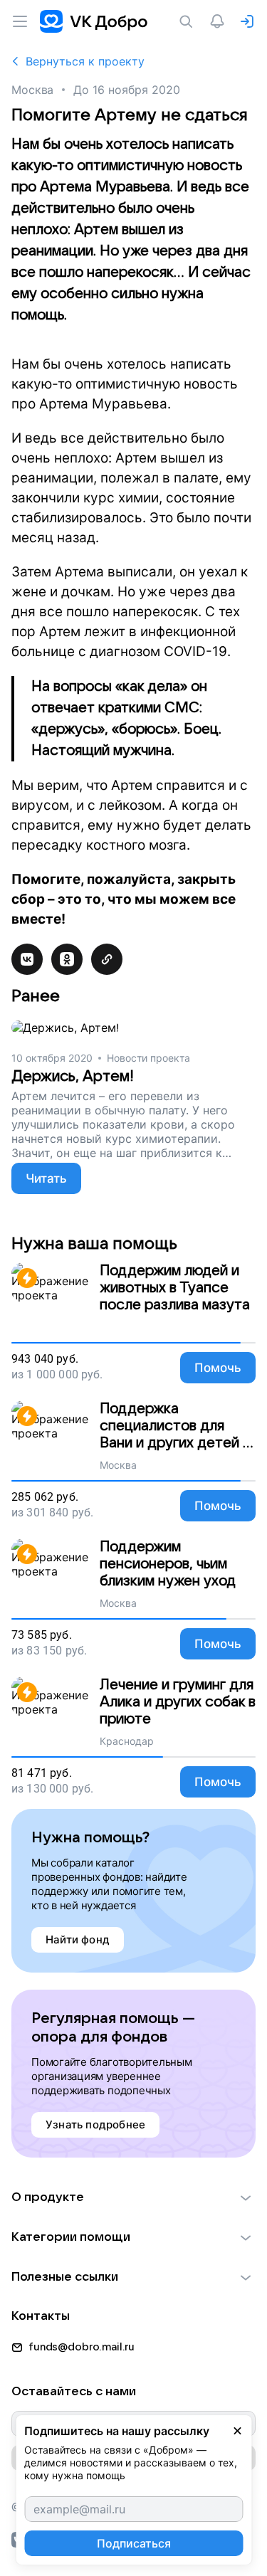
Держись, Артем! (73, 1076)
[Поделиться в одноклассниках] (67, 959)
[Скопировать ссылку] (107, 959)
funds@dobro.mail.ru (82, 2347)
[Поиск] (189, 21)
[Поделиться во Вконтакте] (27, 959)
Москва (32, 90)
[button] (133, 2197)
